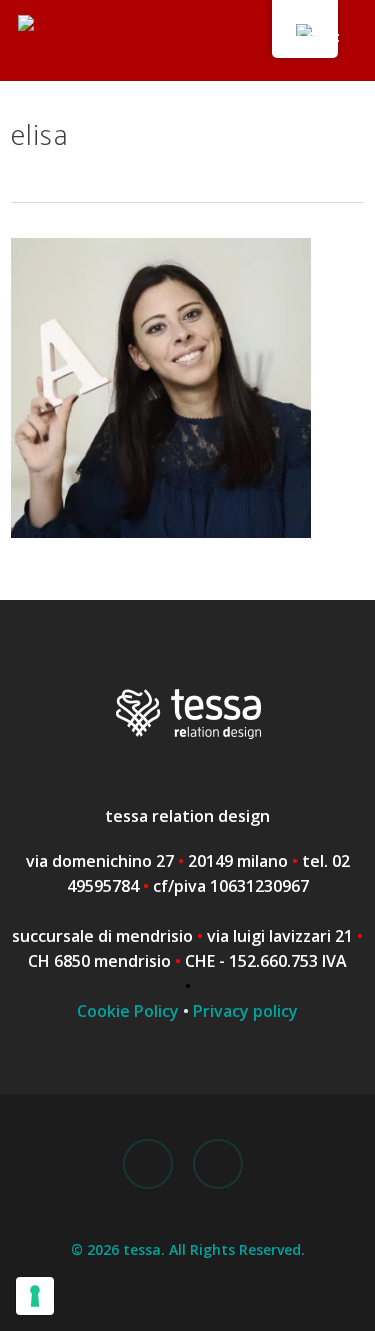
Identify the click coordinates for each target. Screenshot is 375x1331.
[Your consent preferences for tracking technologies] (35, 1296)
